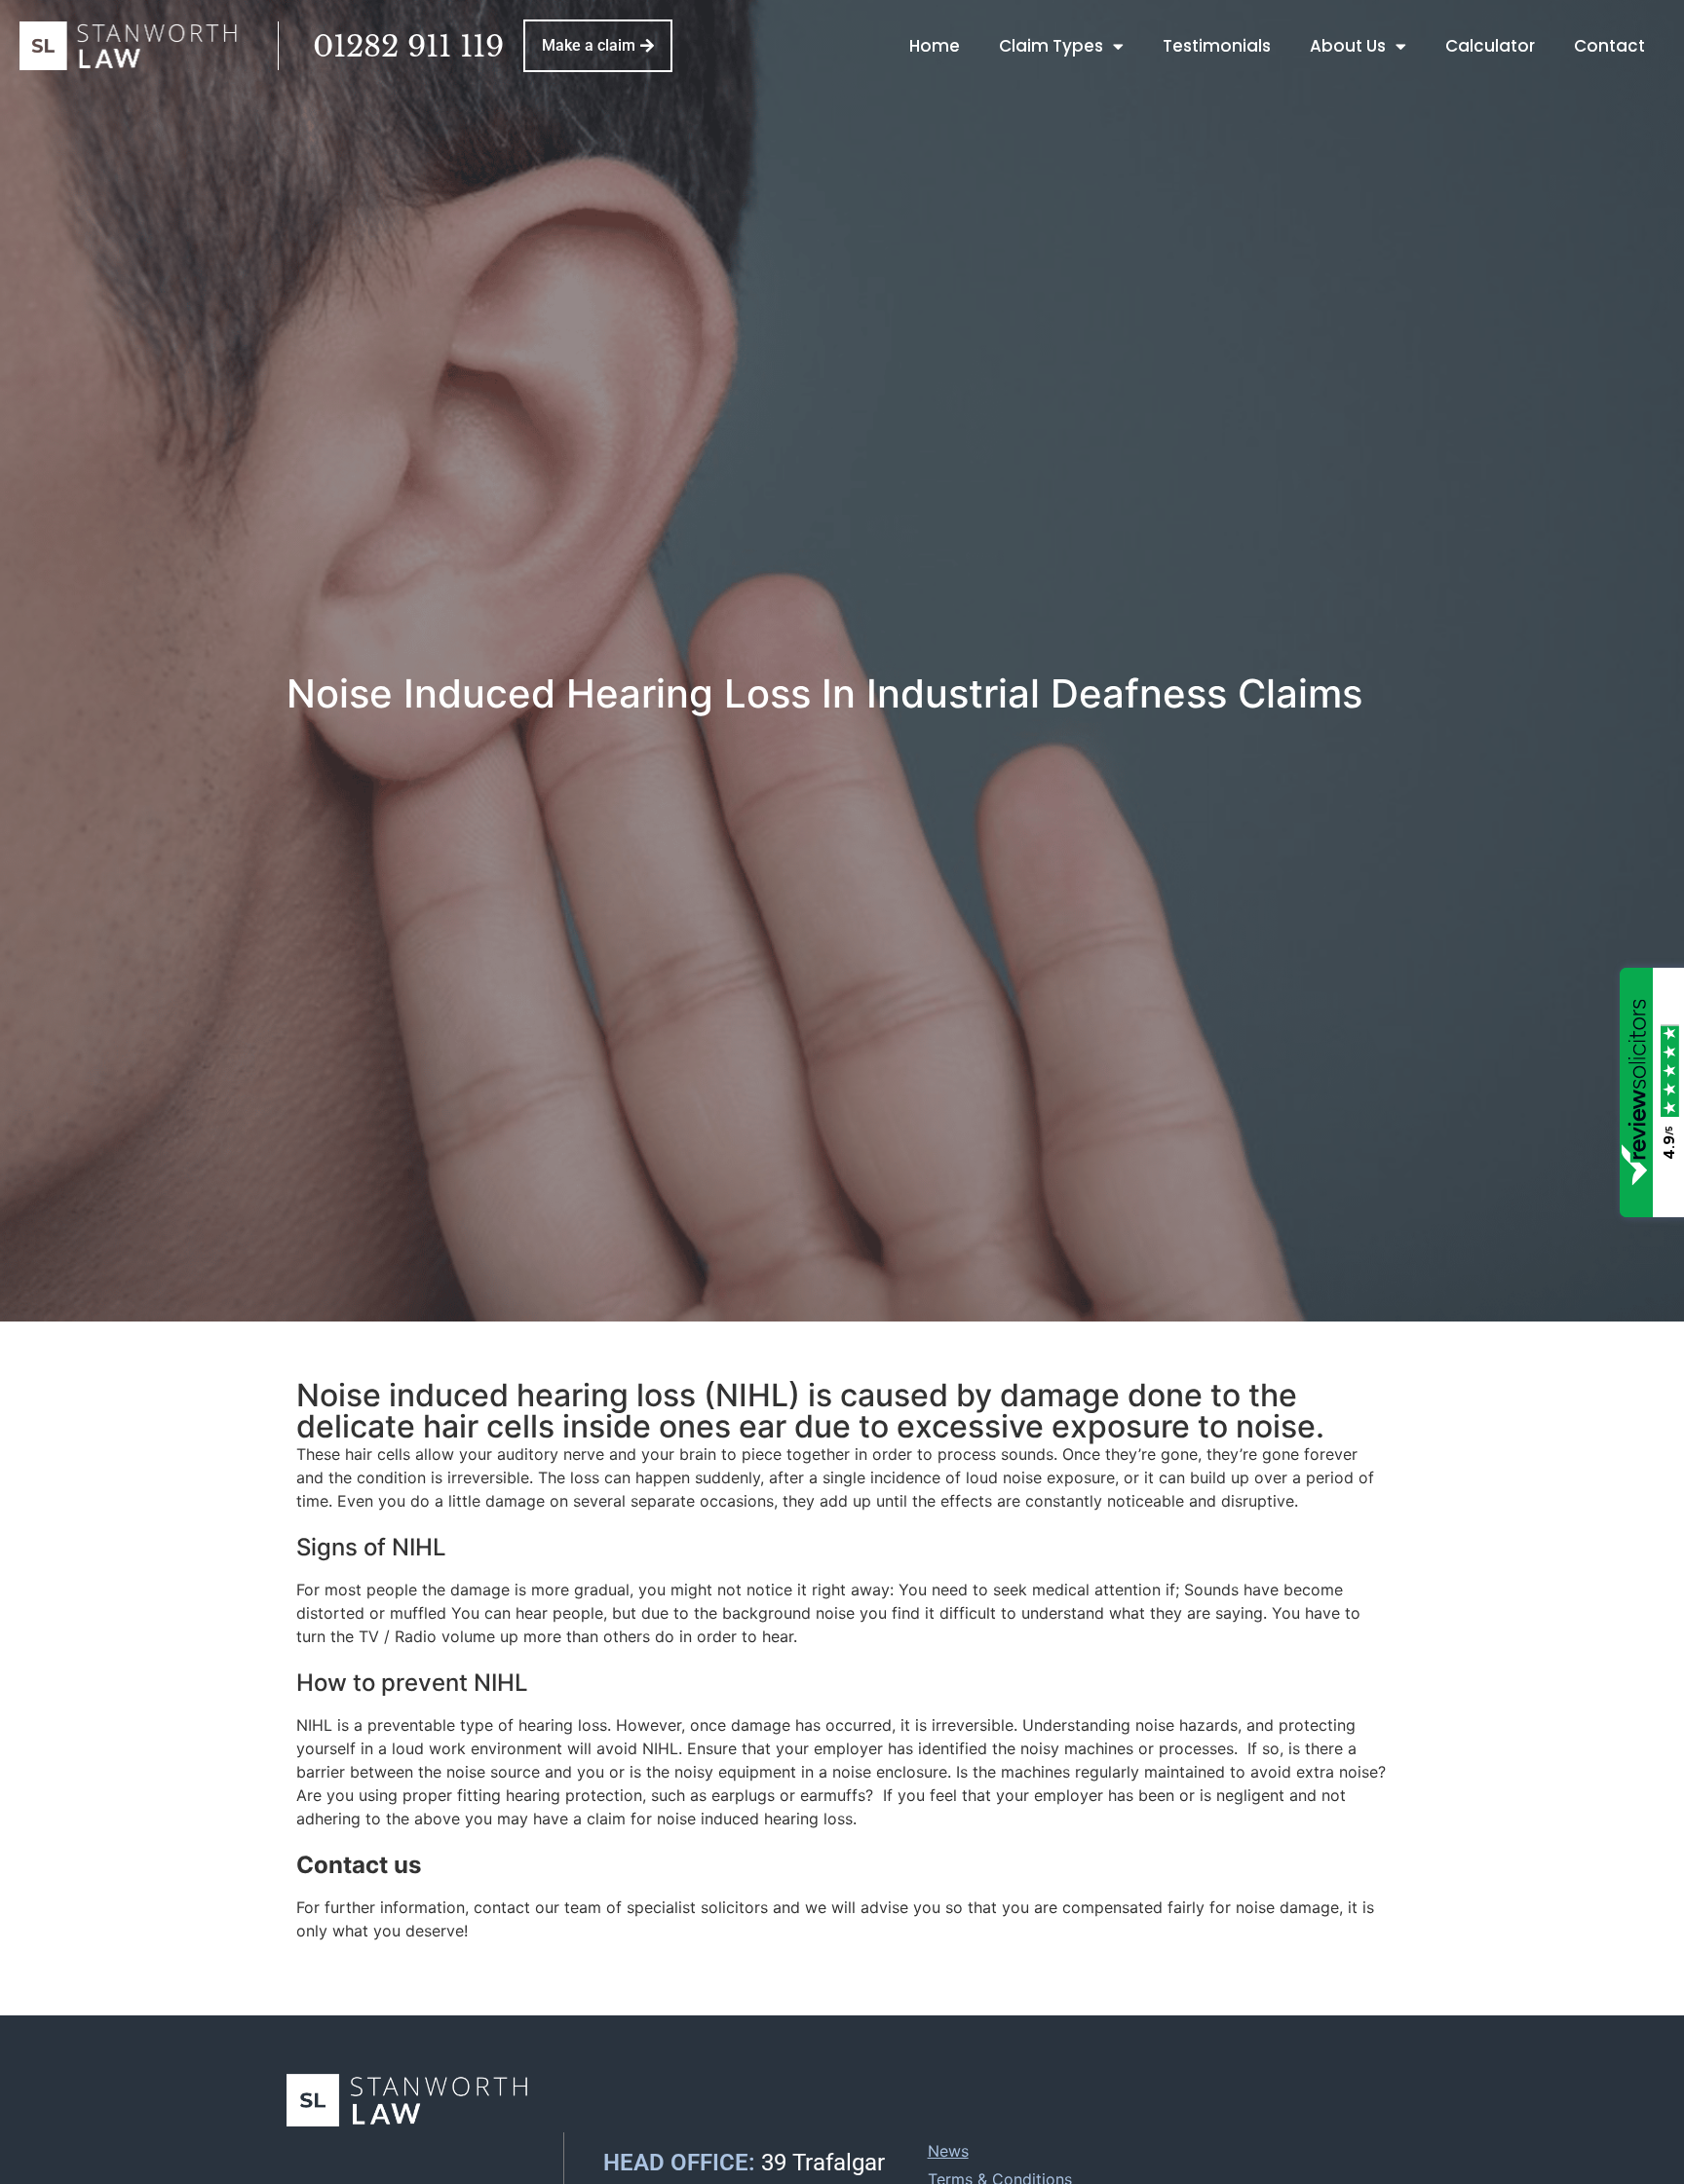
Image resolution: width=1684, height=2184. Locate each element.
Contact (1609, 46)
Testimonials (1217, 46)
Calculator (1490, 46)
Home (935, 46)
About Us (1348, 46)
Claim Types (1051, 46)
